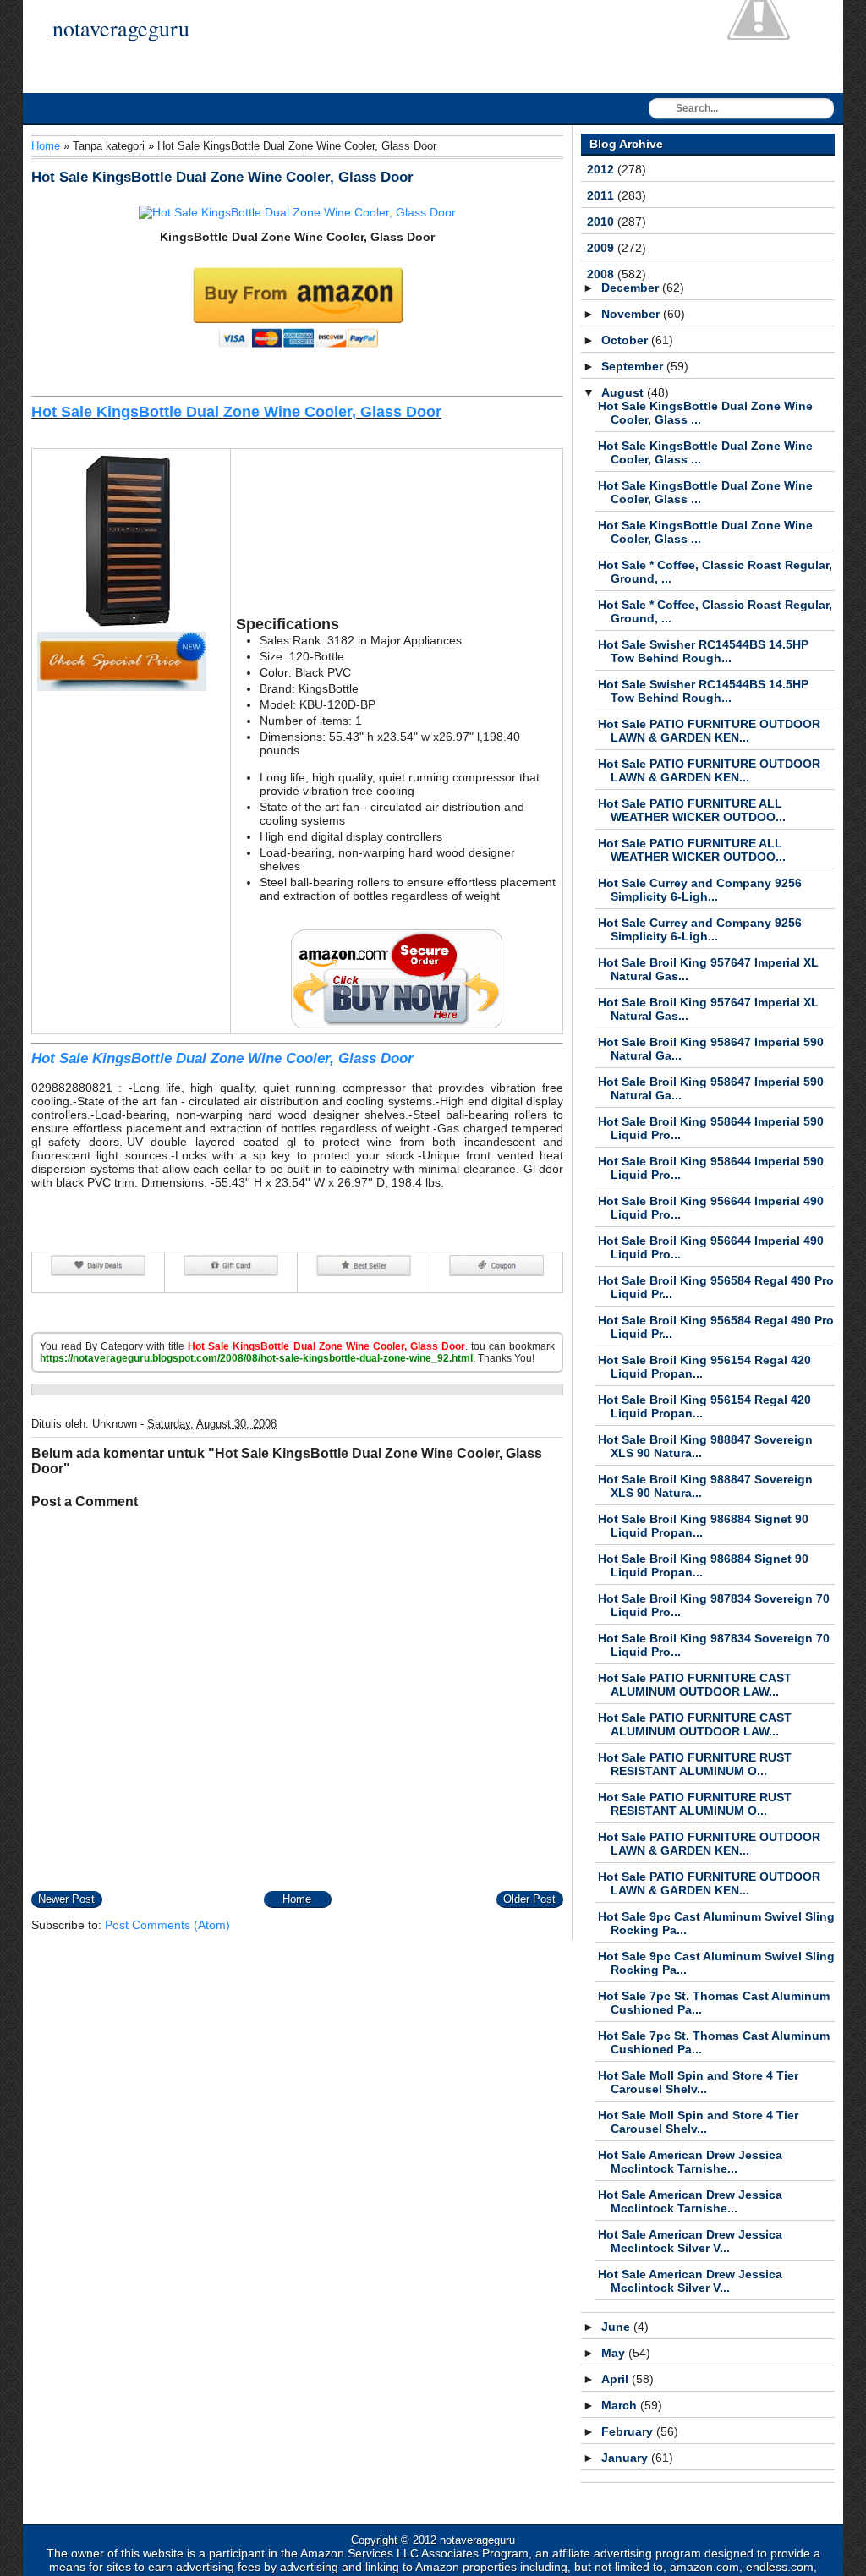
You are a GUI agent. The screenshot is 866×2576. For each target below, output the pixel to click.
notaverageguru (121, 28)
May (615, 2353)
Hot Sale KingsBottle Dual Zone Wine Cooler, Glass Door (222, 177)
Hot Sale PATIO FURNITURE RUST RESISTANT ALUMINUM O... (695, 1764)
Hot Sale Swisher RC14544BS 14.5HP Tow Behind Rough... (703, 651)
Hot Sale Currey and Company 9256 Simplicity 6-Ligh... (700, 890)
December (632, 288)
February (629, 2431)
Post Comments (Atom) (167, 1925)
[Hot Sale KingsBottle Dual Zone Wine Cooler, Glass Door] (297, 212)
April (617, 2379)
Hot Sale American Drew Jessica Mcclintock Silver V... (690, 2241)
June (617, 2327)
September (634, 366)
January (626, 2458)
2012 (602, 169)
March (621, 2405)
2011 (602, 195)
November (632, 314)
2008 (602, 274)
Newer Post (66, 1899)
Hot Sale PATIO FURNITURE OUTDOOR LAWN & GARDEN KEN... (709, 731)
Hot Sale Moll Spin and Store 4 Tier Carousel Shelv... (698, 2082)
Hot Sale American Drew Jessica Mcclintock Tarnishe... (690, 2162)
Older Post (529, 1899)
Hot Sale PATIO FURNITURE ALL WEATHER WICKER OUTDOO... (692, 810)
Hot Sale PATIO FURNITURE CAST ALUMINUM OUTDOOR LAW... (695, 1685)
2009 (602, 248)
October (626, 340)
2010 (602, 222)
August (624, 392)
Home (46, 146)
